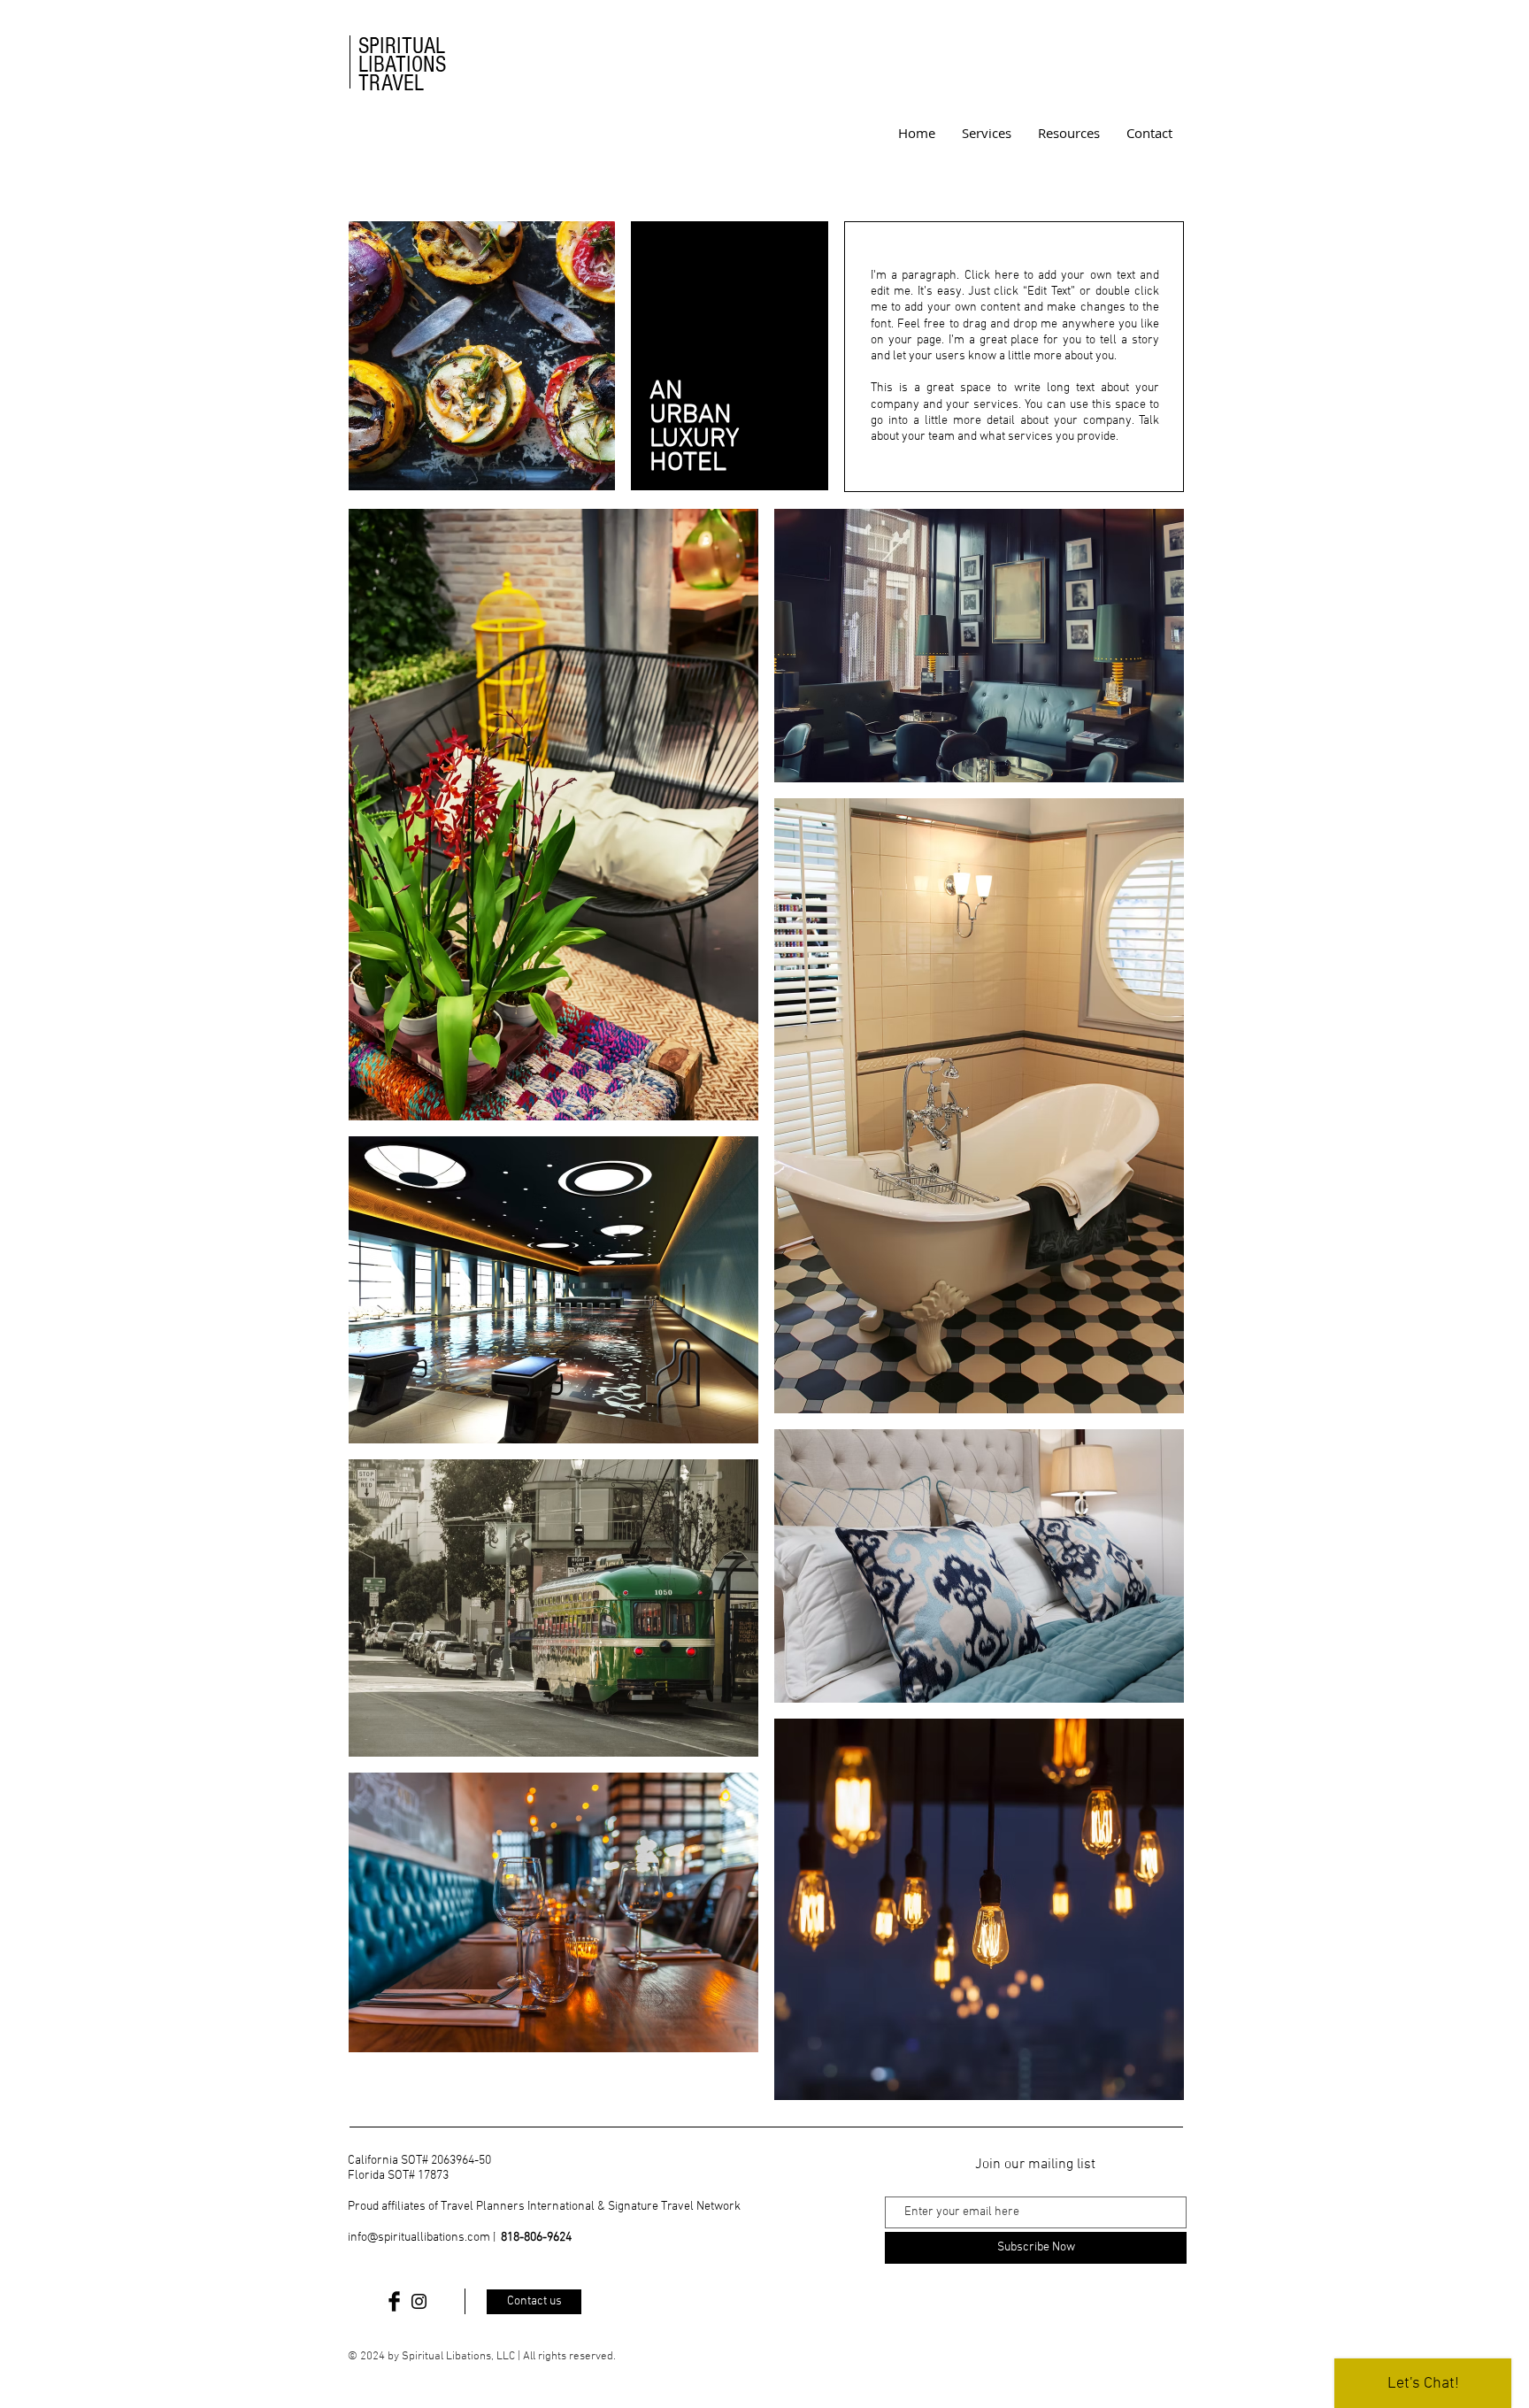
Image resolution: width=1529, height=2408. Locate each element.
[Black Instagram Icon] (419, 2301)
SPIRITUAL (402, 46)
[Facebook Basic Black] (394, 2301)
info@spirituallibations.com (419, 2238)
